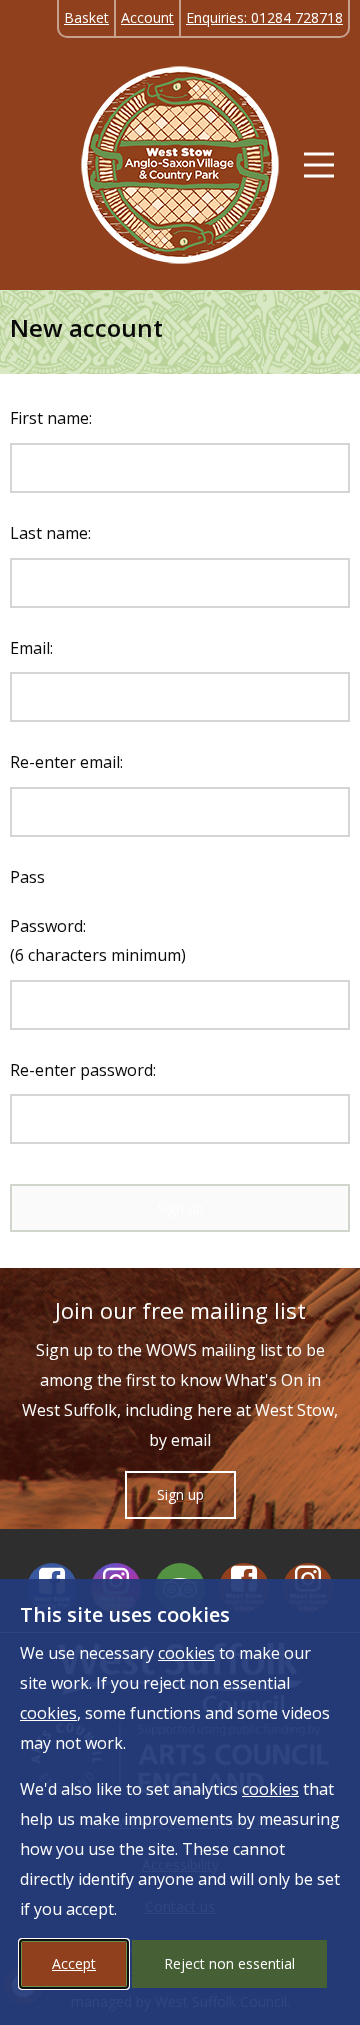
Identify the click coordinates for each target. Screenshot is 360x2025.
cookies (186, 1653)
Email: (31, 648)
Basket (86, 17)
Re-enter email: (66, 762)
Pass (27, 877)
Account (147, 17)
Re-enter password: (83, 1070)
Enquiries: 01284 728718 (264, 17)
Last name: (50, 533)
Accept (74, 1963)
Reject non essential (229, 1963)
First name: (51, 418)
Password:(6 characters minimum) (98, 940)
